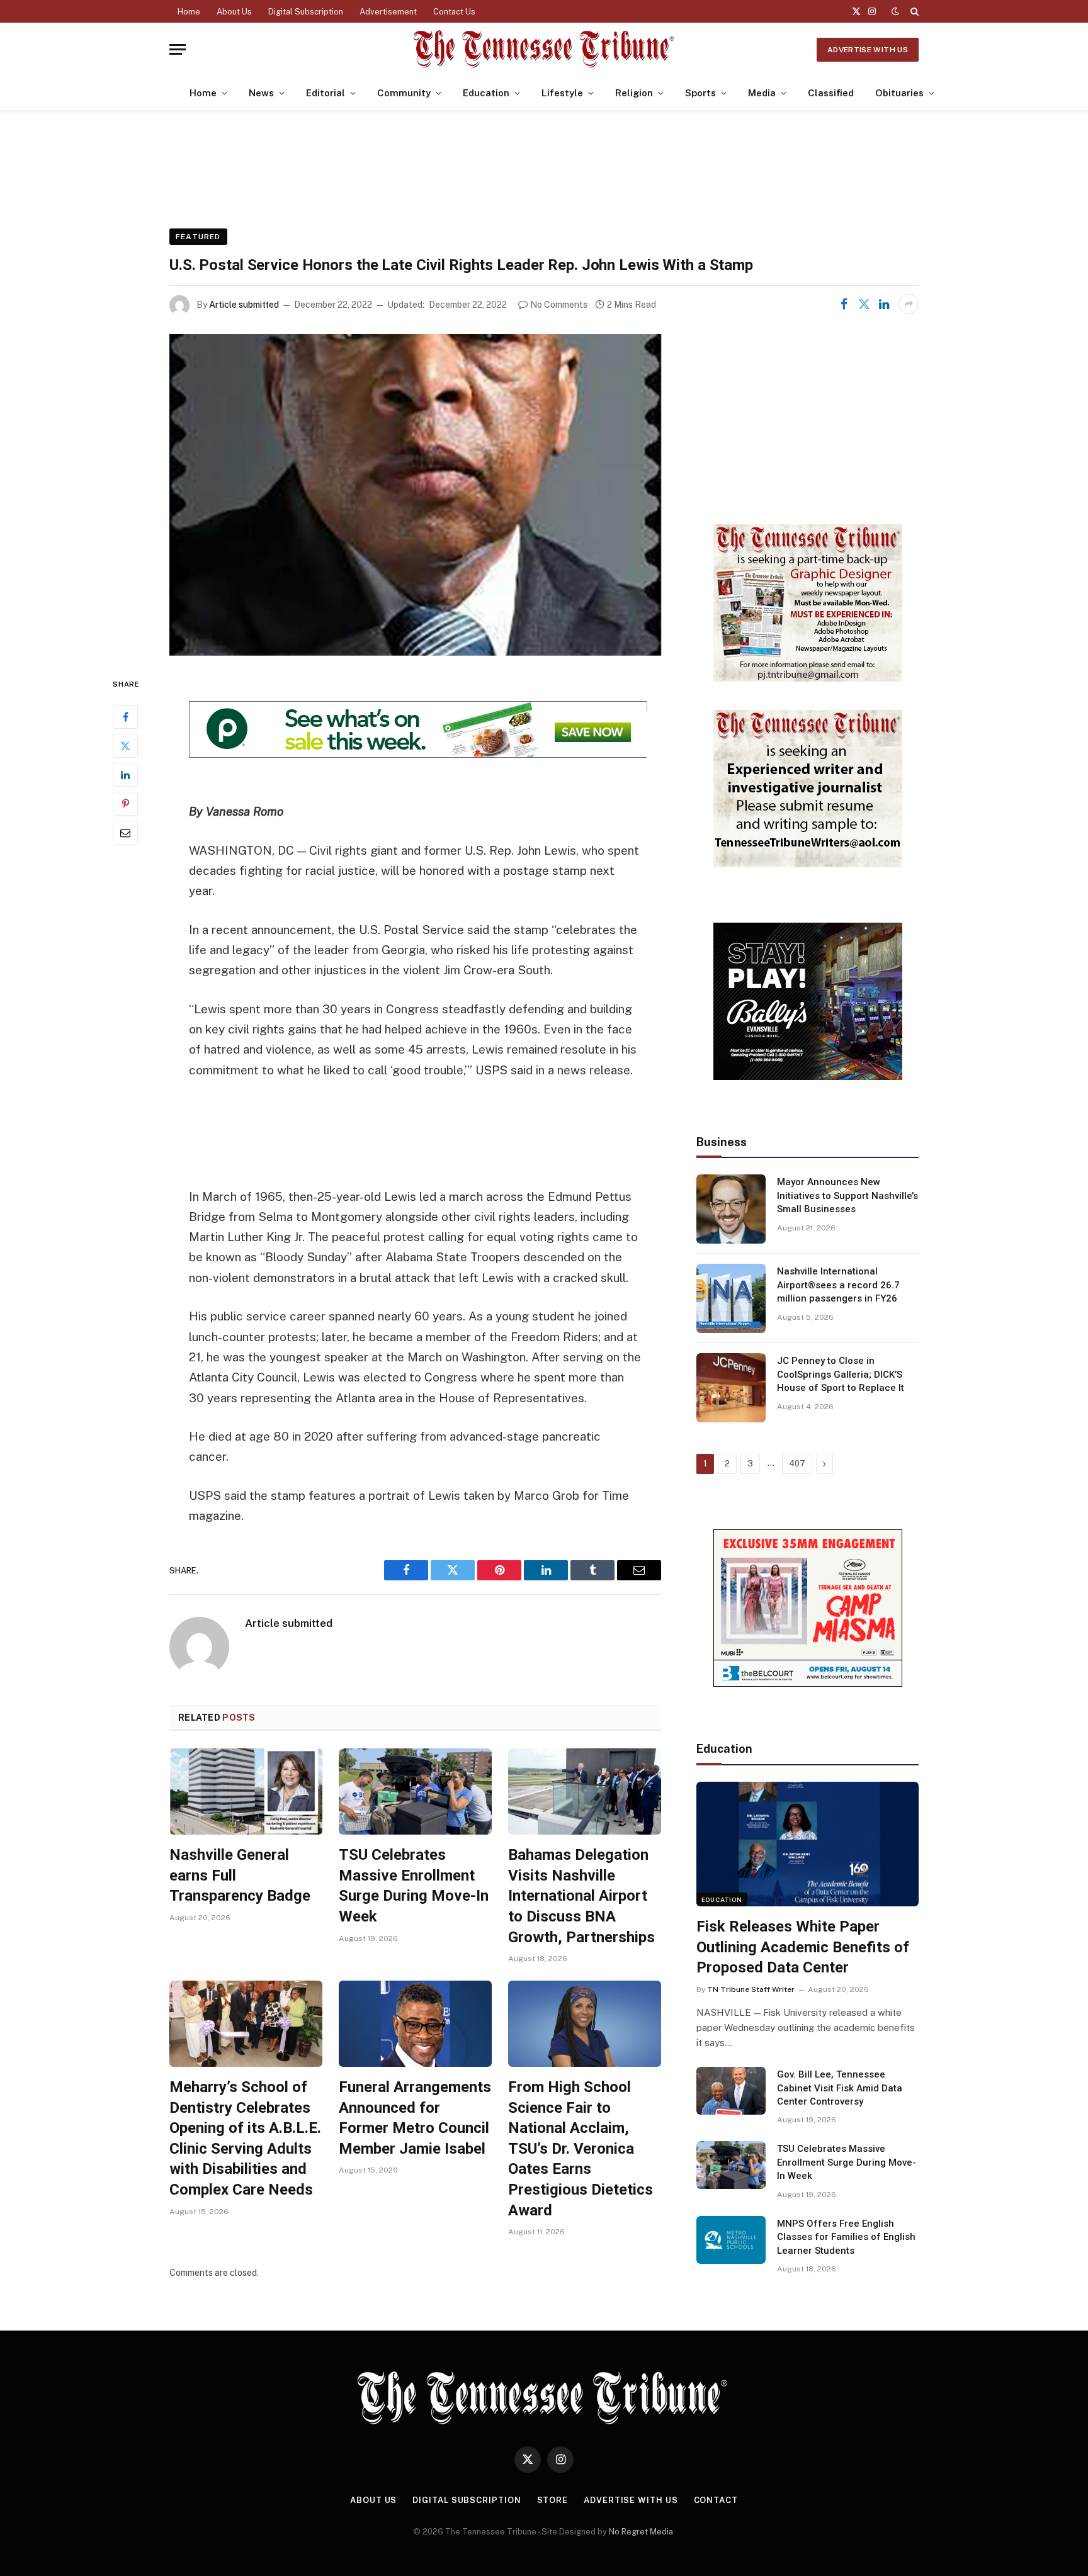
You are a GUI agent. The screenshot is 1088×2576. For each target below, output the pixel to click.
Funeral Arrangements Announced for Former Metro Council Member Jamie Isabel (415, 2118)
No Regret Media (641, 2532)
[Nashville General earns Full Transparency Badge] (246, 1791)
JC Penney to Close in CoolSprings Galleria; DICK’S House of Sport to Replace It (841, 1374)
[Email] (125, 833)
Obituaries (899, 93)
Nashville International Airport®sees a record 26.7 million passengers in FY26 (838, 1285)
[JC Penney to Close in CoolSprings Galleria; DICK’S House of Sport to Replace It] (731, 1388)
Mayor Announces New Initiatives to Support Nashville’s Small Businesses (847, 1195)
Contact (716, 2500)
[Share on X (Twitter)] (864, 304)
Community (404, 93)
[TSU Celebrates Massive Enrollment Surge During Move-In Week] (415, 1791)
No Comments (559, 305)
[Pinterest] (125, 804)
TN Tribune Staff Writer (751, 1989)
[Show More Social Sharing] (909, 304)
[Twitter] (125, 746)
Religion (634, 93)
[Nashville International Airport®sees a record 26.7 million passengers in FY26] (731, 1298)
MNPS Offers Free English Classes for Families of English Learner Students (846, 2237)
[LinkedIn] (125, 775)
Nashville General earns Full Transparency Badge (240, 1875)
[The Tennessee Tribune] (544, 49)
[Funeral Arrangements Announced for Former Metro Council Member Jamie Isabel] (415, 2024)
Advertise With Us (868, 50)
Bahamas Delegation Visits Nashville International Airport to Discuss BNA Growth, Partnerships (581, 1896)
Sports (700, 93)
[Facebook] (125, 717)
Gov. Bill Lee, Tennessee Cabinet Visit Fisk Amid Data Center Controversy (840, 2088)
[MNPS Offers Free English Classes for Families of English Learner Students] (731, 2240)
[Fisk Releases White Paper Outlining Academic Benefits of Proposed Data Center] (807, 1844)
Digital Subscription (306, 12)
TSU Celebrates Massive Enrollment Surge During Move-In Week (414, 1886)
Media (762, 93)
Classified (831, 93)
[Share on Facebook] (844, 304)
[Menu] (178, 49)
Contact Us (454, 12)
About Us (234, 12)
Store (553, 2500)
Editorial (326, 93)
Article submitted (244, 305)
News (261, 93)
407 (797, 1464)
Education (486, 93)
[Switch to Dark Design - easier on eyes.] (895, 11)
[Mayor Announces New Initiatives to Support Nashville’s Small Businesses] (731, 1209)
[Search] (913, 11)
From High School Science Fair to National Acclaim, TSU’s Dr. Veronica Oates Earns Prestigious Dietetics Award (581, 2149)
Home (189, 12)
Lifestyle (562, 93)
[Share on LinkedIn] (884, 304)
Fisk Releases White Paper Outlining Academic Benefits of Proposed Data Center (803, 1947)
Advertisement (388, 12)
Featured (198, 237)
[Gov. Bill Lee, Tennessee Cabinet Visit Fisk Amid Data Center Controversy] (731, 2091)
